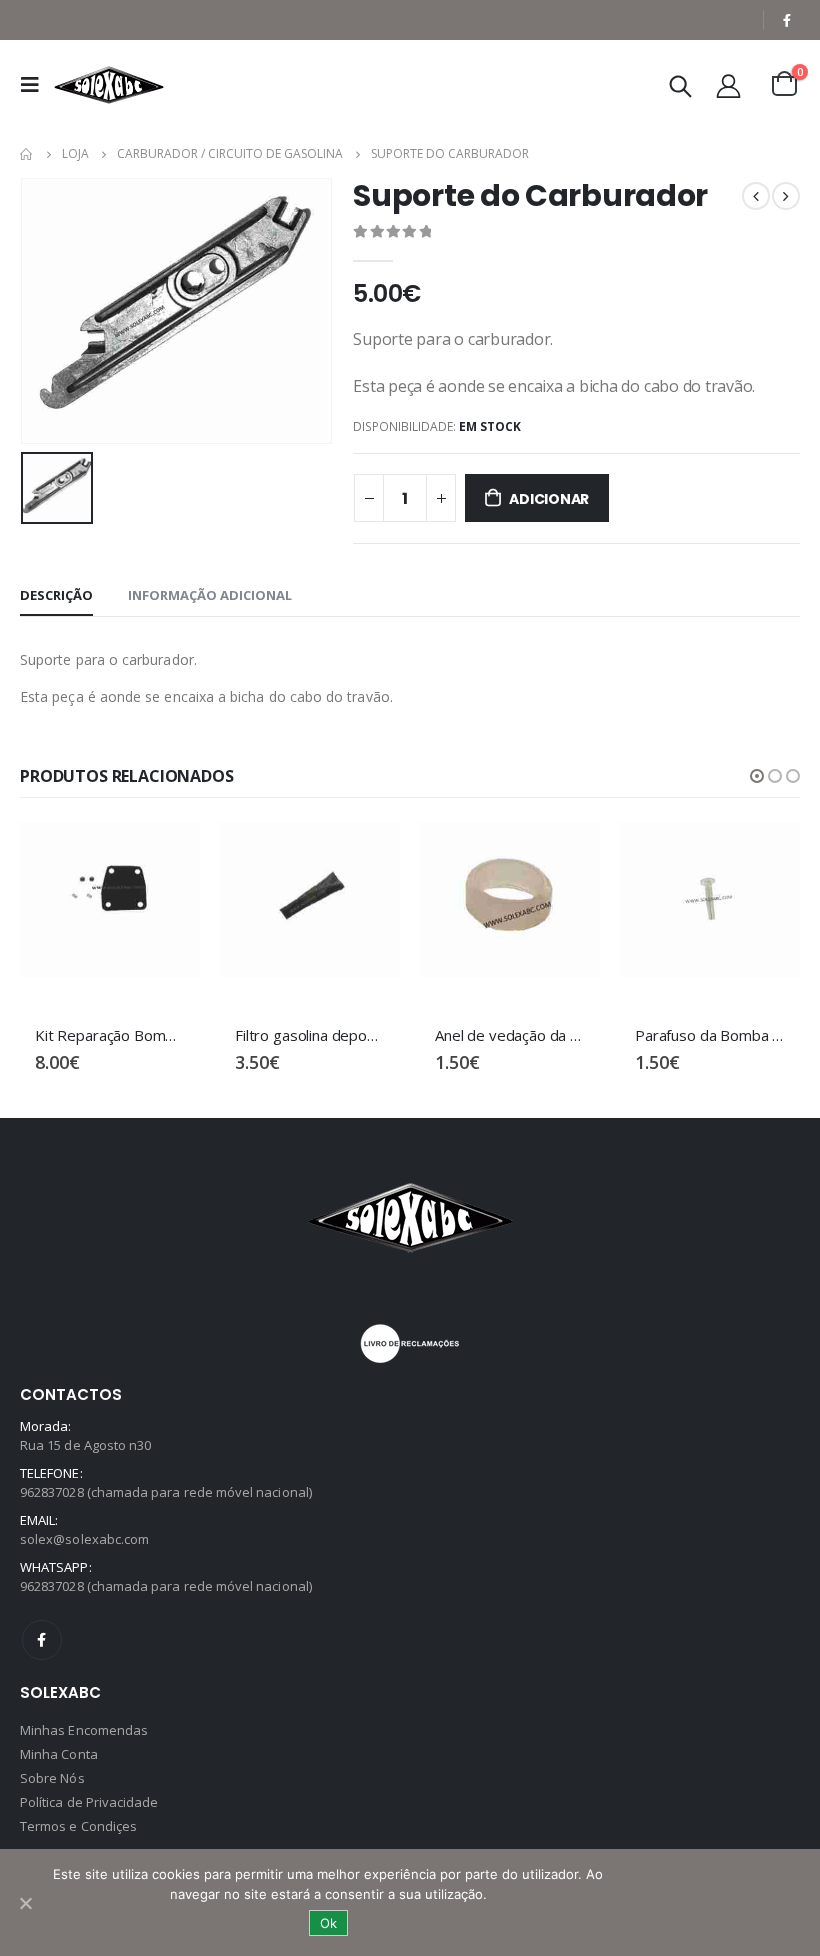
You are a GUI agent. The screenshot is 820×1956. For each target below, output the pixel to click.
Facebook (42, 1640)
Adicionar (549, 499)
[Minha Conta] (729, 85)
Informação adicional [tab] (210, 595)
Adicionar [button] (167, 855)
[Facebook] (787, 20)
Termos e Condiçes (78, 1826)
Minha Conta (59, 1754)
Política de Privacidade (89, 1802)
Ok (328, 1923)
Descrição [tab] (56, 595)
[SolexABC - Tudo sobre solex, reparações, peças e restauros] (109, 85)
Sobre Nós (52, 1778)
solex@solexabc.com (84, 1539)
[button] (757, 776)
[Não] (25, 1903)
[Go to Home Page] (27, 154)
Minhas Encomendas (84, 1730)
